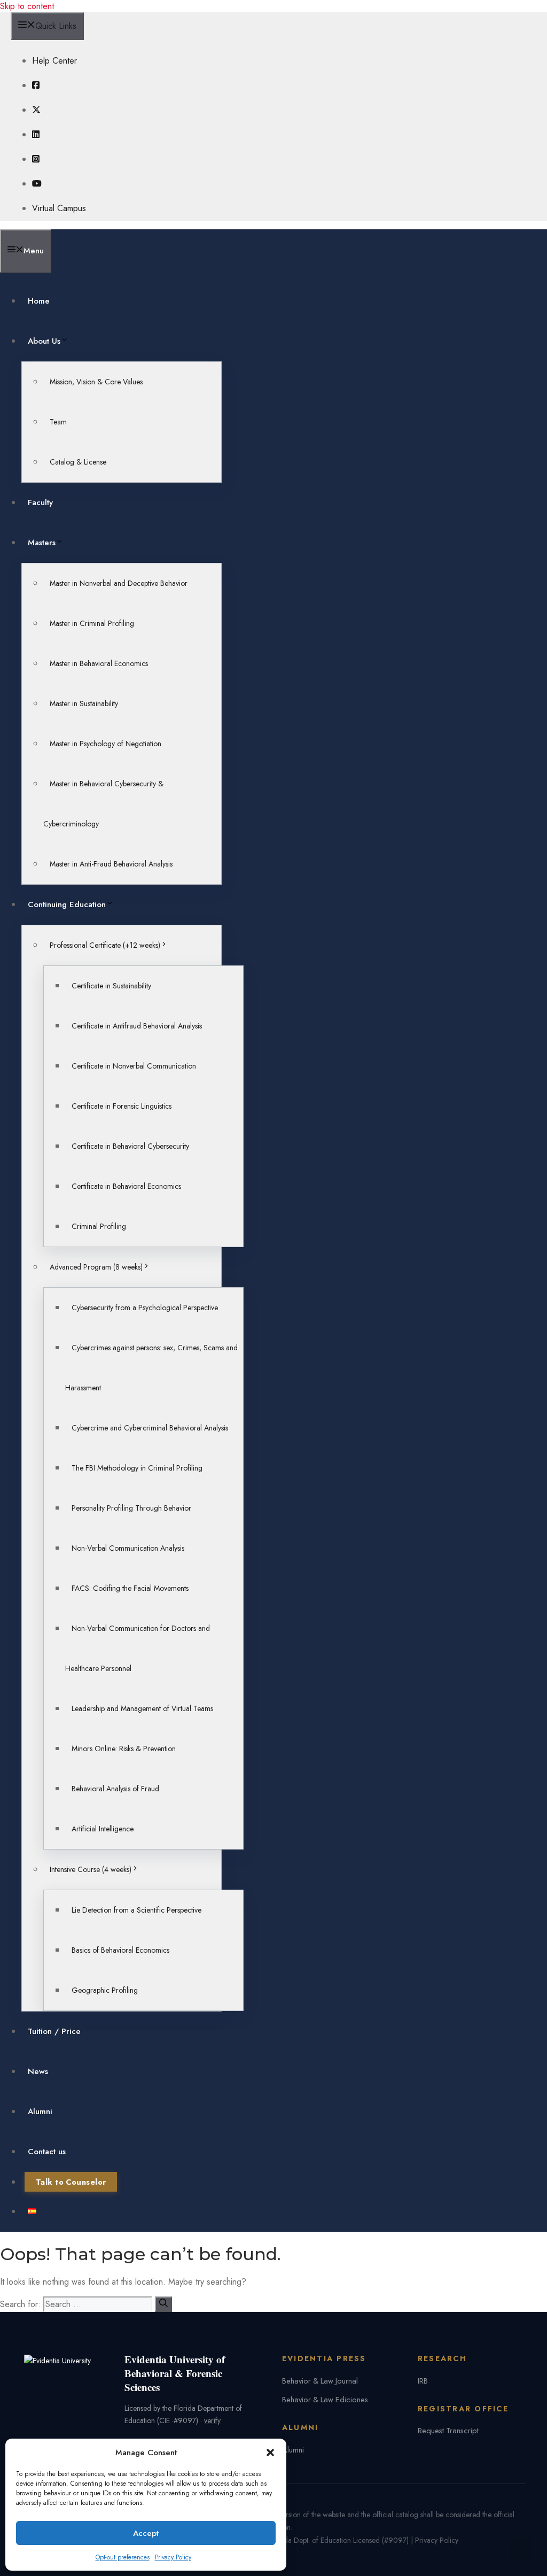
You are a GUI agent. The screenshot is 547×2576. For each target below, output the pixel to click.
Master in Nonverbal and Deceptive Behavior (119, 583)
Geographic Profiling (105, 1990)
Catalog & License (78, 462)
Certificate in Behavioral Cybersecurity (130, 1146)
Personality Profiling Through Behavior (131, 1508)
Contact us (47, 2152)
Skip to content (27, 6)
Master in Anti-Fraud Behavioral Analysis (111, 864)
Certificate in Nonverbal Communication (134, 1066)
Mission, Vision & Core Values (96, 382)
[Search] (163, 2304)
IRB (423, 2381)
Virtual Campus (59, 208)
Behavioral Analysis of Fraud (115, 1789)
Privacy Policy (173, 2557)
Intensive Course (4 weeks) (91, 1869)
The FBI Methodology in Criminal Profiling (137, 1468)
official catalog (395, 2515)
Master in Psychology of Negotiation (106, 744)
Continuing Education (67, 904)
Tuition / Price (54, 2031)
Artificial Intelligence (103, 1829)
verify (212, 2420)
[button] (270, 2453)
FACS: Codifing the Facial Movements (130, 1588)
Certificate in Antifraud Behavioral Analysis (137, 1026)
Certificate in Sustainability (111, 986)
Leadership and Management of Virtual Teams (142, 1708)
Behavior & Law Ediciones (325, 2399)
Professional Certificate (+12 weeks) (105, 945)
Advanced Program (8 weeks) (96, 1267)
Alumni (40, 2111)
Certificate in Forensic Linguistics (122, 1106)
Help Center (54, 61)
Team (58, 422)
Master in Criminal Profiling (92, 623)
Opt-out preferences (123, 2557)
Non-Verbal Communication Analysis (128, 1548)
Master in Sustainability (84, 703)
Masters (42, 543)
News (38, 2071)
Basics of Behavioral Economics (120, 1950)
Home (39, 301)
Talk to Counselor (71, 2182)
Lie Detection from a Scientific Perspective (136, 1910)
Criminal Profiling (99, 1226)
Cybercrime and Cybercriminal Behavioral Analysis (150, 1428)
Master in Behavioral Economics (99, 663)
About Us (44, 341)
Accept (146, 2533)
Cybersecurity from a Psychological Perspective (145, 1308)
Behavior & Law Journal (320, 2381)
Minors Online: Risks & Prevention (124, 1749)
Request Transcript (448, 2430)
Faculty (40, 502)
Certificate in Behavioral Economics (126, 1186)
